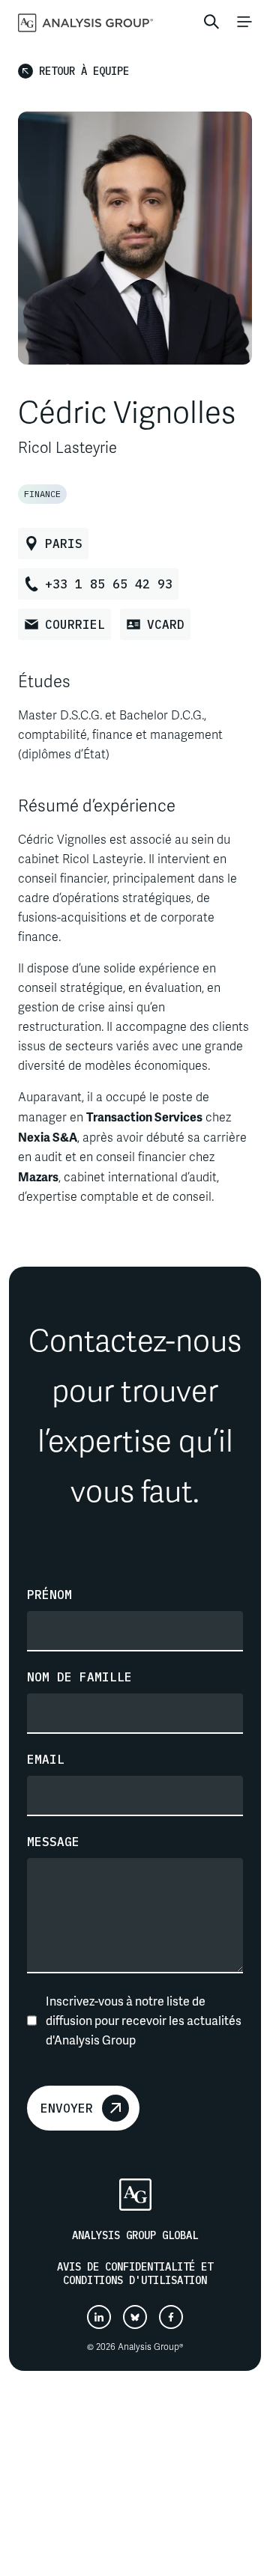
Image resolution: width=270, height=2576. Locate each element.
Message (53, 1842)
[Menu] (244, 22)
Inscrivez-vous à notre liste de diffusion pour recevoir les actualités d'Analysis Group (144, 2020)
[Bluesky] (135, 2317)
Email (46, 1759)
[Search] (211, 22)
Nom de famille (79, 1677)
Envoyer (67, 2108)
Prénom (49, 1595)
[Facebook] (171, 2317)
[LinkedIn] (99, 2317)
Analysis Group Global (135, 2235)
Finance (42, 494)
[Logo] (135, 2195)
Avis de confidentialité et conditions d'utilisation (135, 2274)
